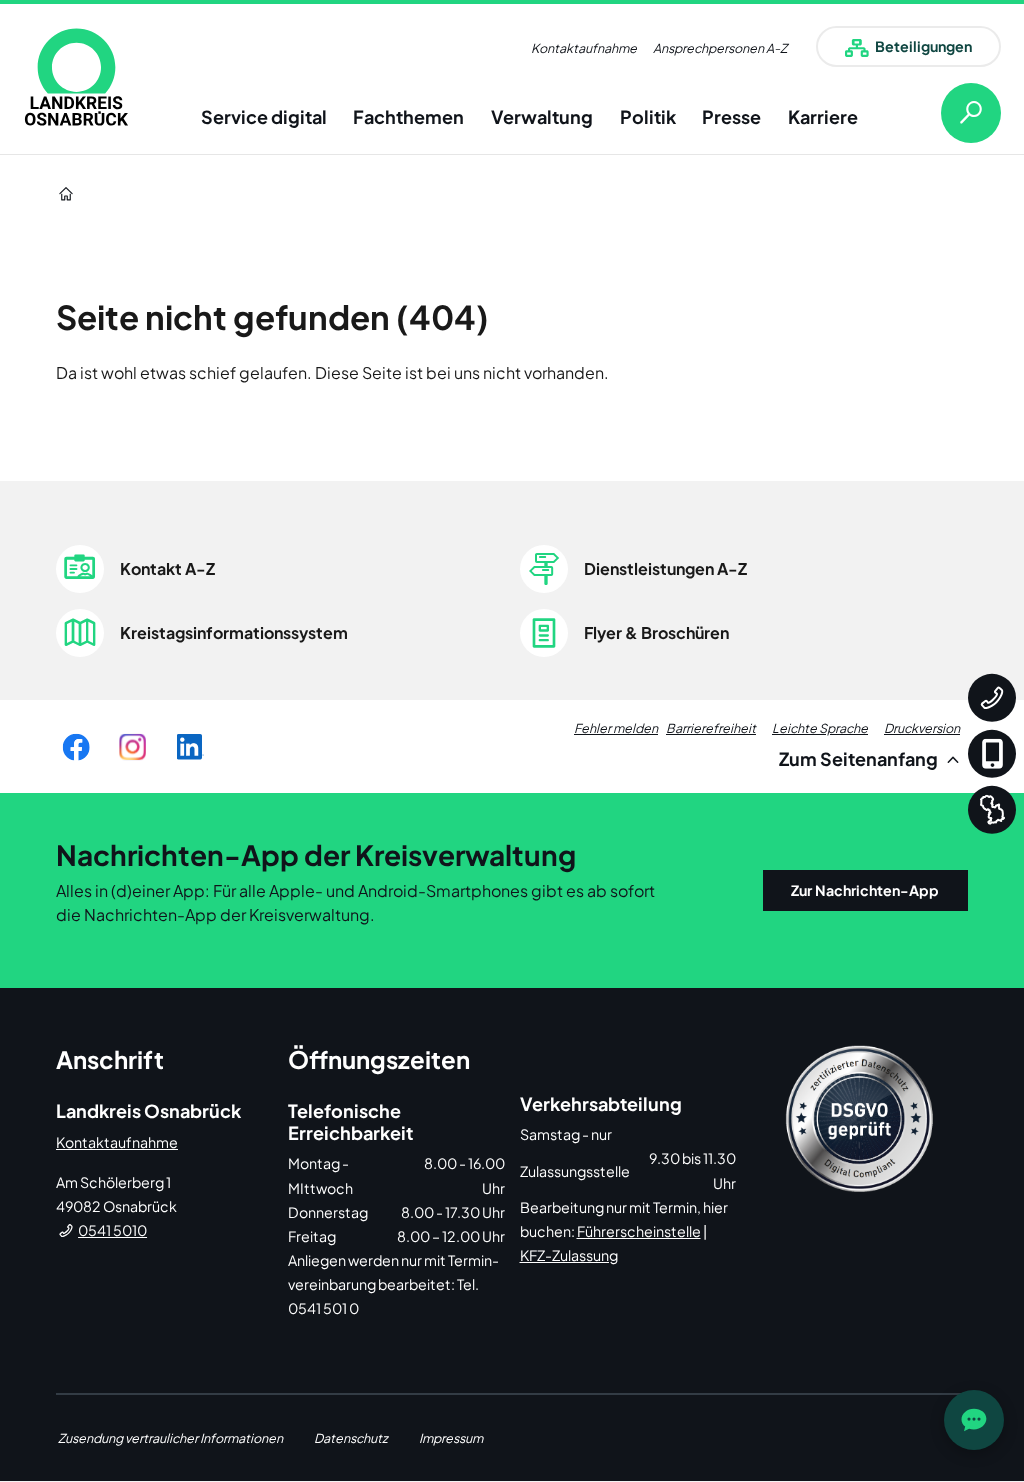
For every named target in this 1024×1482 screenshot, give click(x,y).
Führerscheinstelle (639, 1231)
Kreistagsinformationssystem (234, 632)
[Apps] (992, 754)
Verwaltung (542, 116)
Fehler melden (616, 728)
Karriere (823, 116)
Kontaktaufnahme (584, 48)
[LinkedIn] (189, 746)
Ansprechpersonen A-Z (720, 48)
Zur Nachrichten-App (865, 890)
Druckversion (922, 728)
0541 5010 (112, 1230)
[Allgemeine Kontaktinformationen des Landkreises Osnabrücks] (992, 698)
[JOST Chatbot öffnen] (974, 1420)
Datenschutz (351, 1438)
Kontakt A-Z (167, 568)
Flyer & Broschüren (656, 632)
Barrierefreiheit (711, 728)
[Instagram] (132, 746)
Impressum (451, 1438)
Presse (731, 116)
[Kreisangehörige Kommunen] (992, 810)
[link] (76, 77)
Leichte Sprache (820, 728)
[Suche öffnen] (955, 113)
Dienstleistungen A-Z (665, 568)
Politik (648, 116)
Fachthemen (408, 116)
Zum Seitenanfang (860, 758)
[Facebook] (76, 746)
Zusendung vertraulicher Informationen (170, 1438)
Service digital (264, 116)
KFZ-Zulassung (569, 1255)
